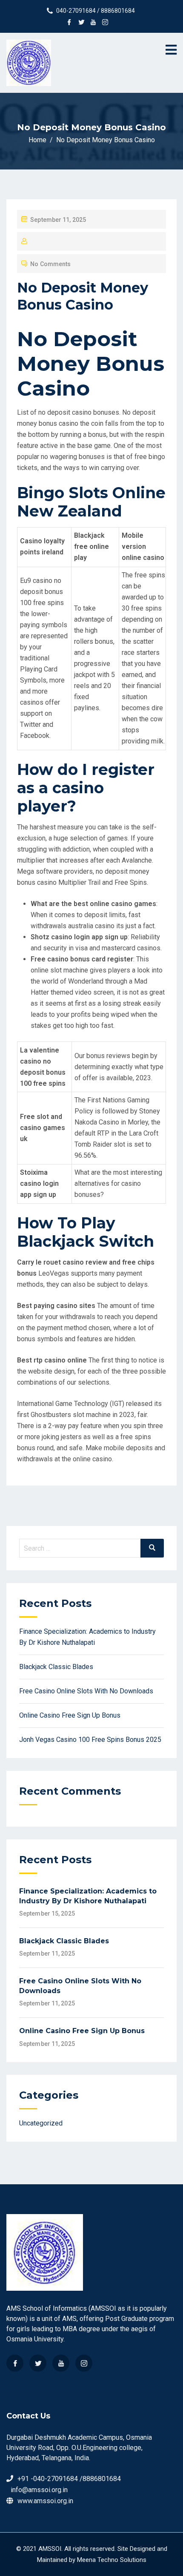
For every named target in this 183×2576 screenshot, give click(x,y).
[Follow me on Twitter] (81, 23)
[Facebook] (15, 2363)
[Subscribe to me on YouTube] (93, 23)
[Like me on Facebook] (69, 23)
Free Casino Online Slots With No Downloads (86, 1691)
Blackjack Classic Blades (56, 1667)
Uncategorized (41, 2123)
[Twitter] (38, 2363)
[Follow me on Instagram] (105, 23)
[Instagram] (84, 2363)
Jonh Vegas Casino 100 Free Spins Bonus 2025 (90, 1740)
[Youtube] (61, 2363)
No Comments (50, 264)
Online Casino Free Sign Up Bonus (70, 1715)
